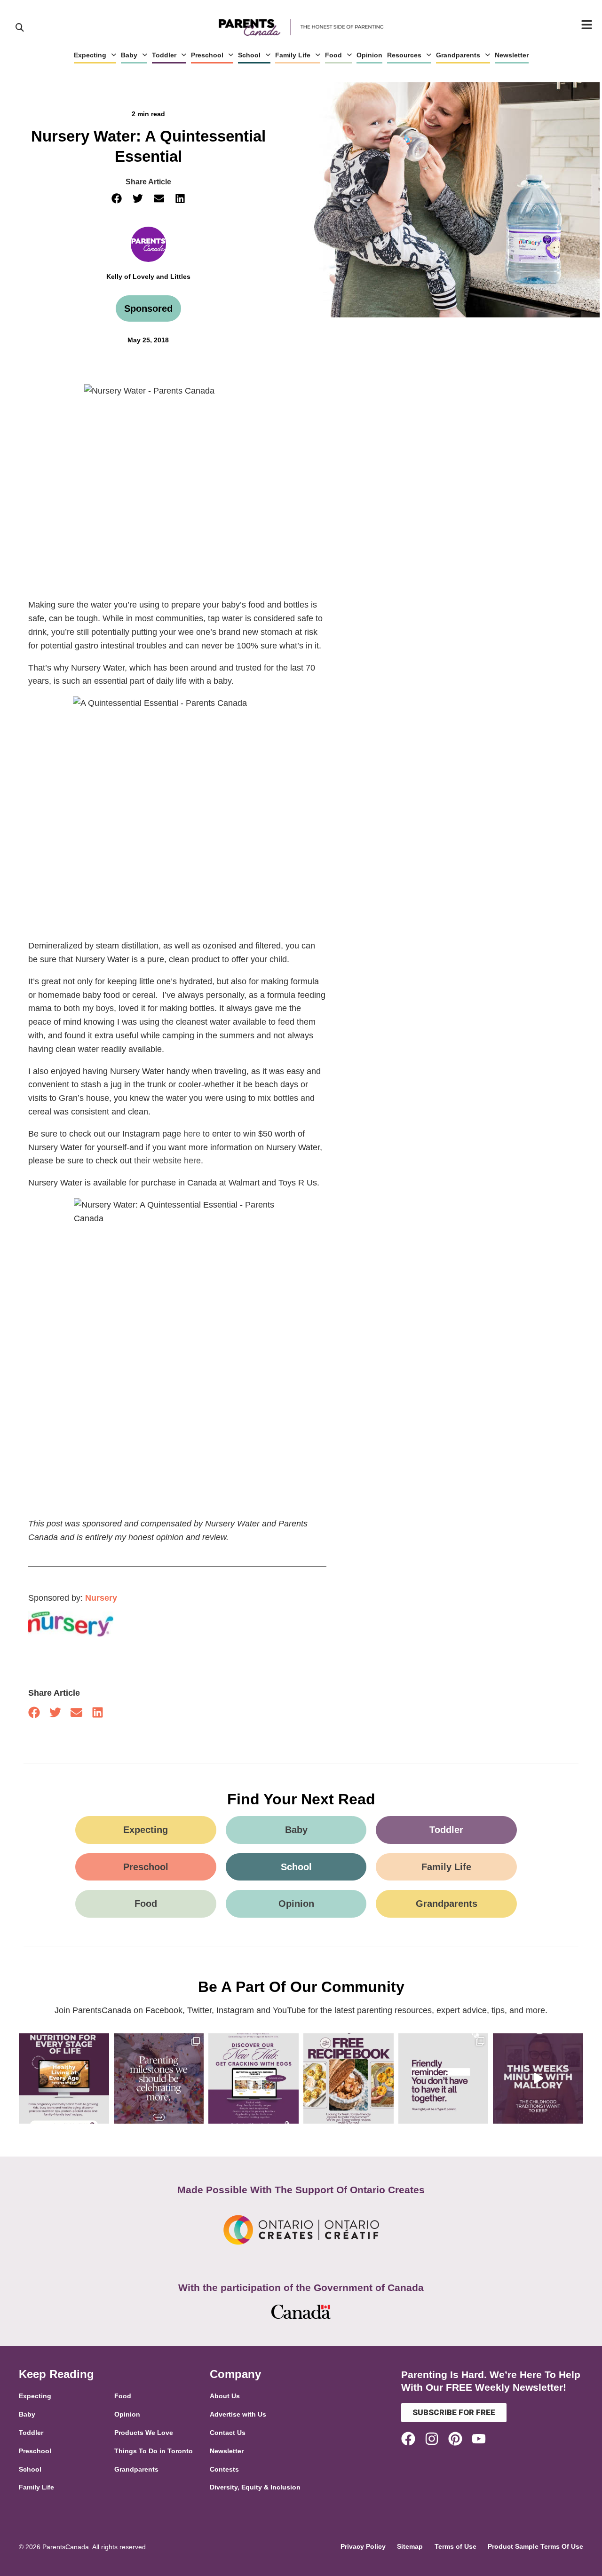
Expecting (90, 55)
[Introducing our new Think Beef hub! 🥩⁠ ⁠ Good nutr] (64, 2078)
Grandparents (458, 55)
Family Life (293, 55)
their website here (167, 1161)
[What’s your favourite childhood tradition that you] (538, 2078)
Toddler (164, 55)
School (249, 55)
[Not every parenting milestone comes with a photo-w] (159, 2078)
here (192, 1134)
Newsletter (512, 55)
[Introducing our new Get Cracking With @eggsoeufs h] (253, 2078)
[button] (116, 199)
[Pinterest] (455, 2439)
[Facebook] (408, 2439)
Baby (129, 55)
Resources (404, 55)
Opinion (369, 55)
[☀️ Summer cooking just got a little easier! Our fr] (349, 2078)
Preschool (207, 55)
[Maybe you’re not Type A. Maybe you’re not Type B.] (444, 2078)
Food (333, 55)
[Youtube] (479, 2439)
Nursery (101, 1598)
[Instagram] (432, 2439)
